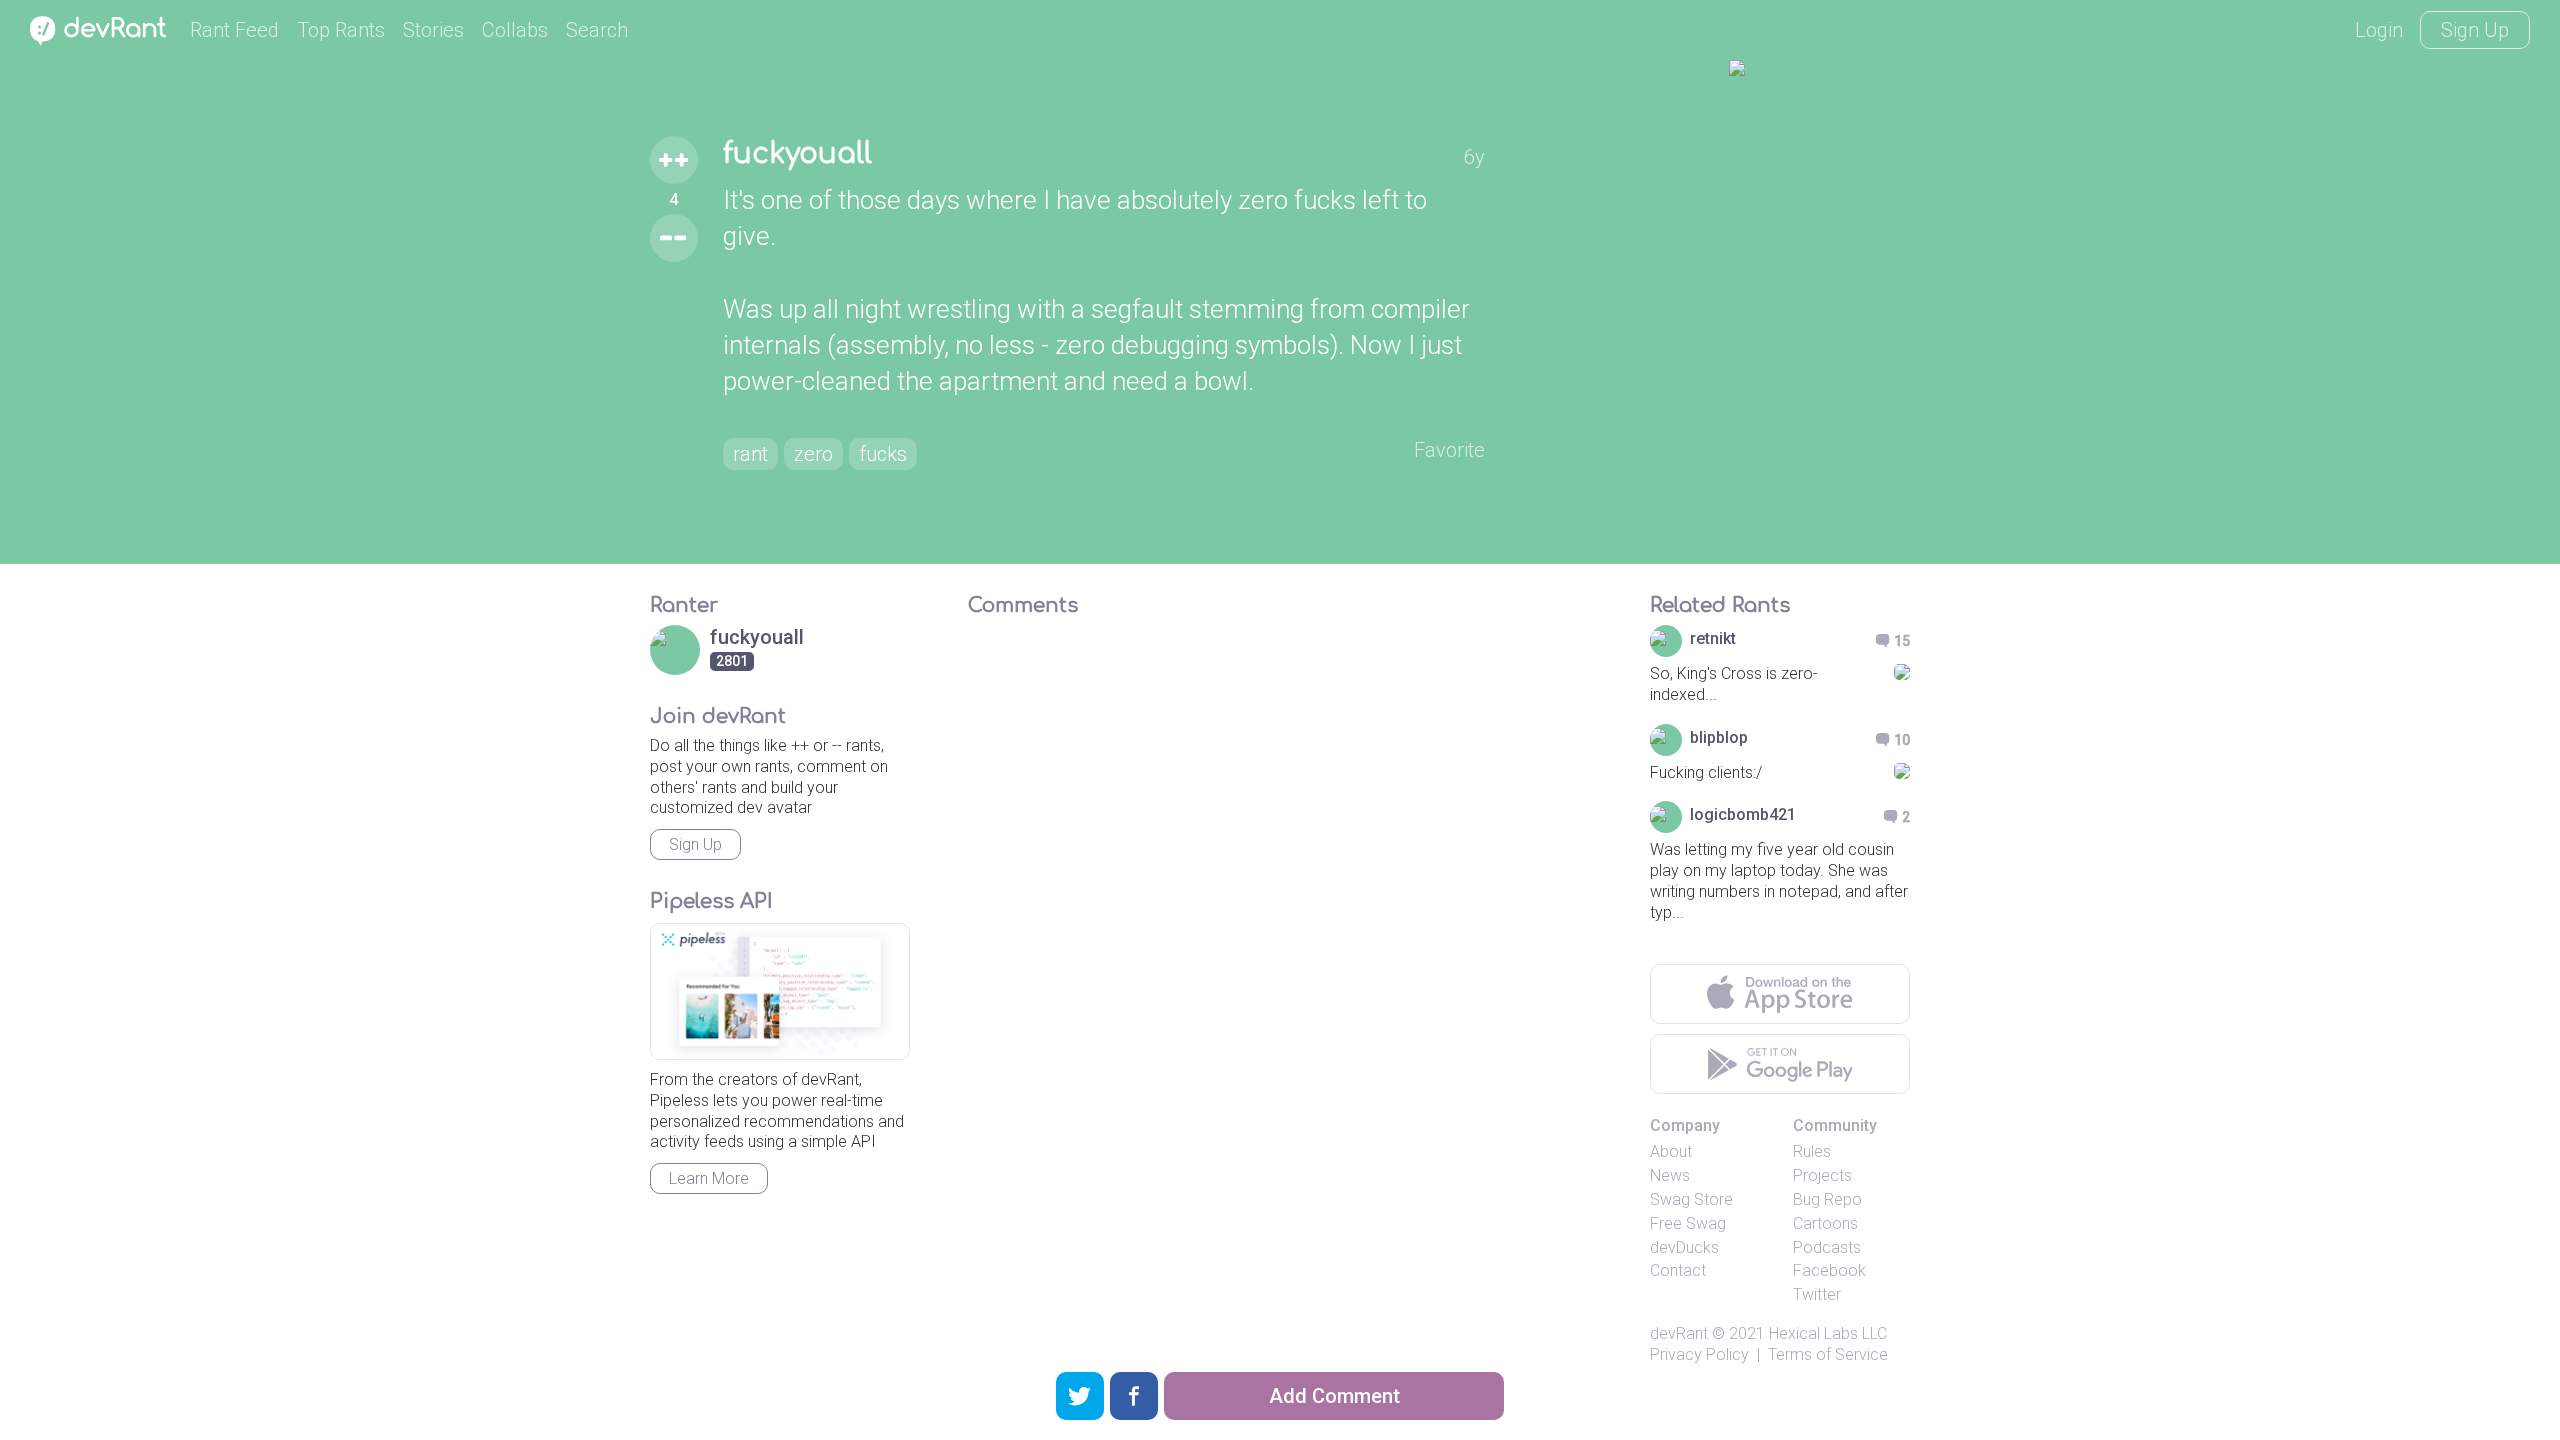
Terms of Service (1828, 1354)
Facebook (1829, 1270)
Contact (1678, 1270)
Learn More (709, 1178)
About (1671, 1151)
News (1670, 1175)
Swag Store (1691, 1199)
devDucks (1684, 1247)
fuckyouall (797, 154)
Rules (1812, 1151)
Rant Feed (234, 30)
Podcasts (1827, 1247)
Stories (433, 30)
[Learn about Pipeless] (780, 991)
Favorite (1449, 450)
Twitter (1817, 1294)
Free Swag (1688, 1223)
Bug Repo (1827, 1199)
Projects (1822, 1175)
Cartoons (1825, 1223)
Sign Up (2475, 30)
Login (2379, 30)
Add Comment (1334, 1396)
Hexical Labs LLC (1828, 1333)
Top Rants (341, 30)
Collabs (515, 30)
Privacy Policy (1699, 1354)
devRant (1679, 1333)
